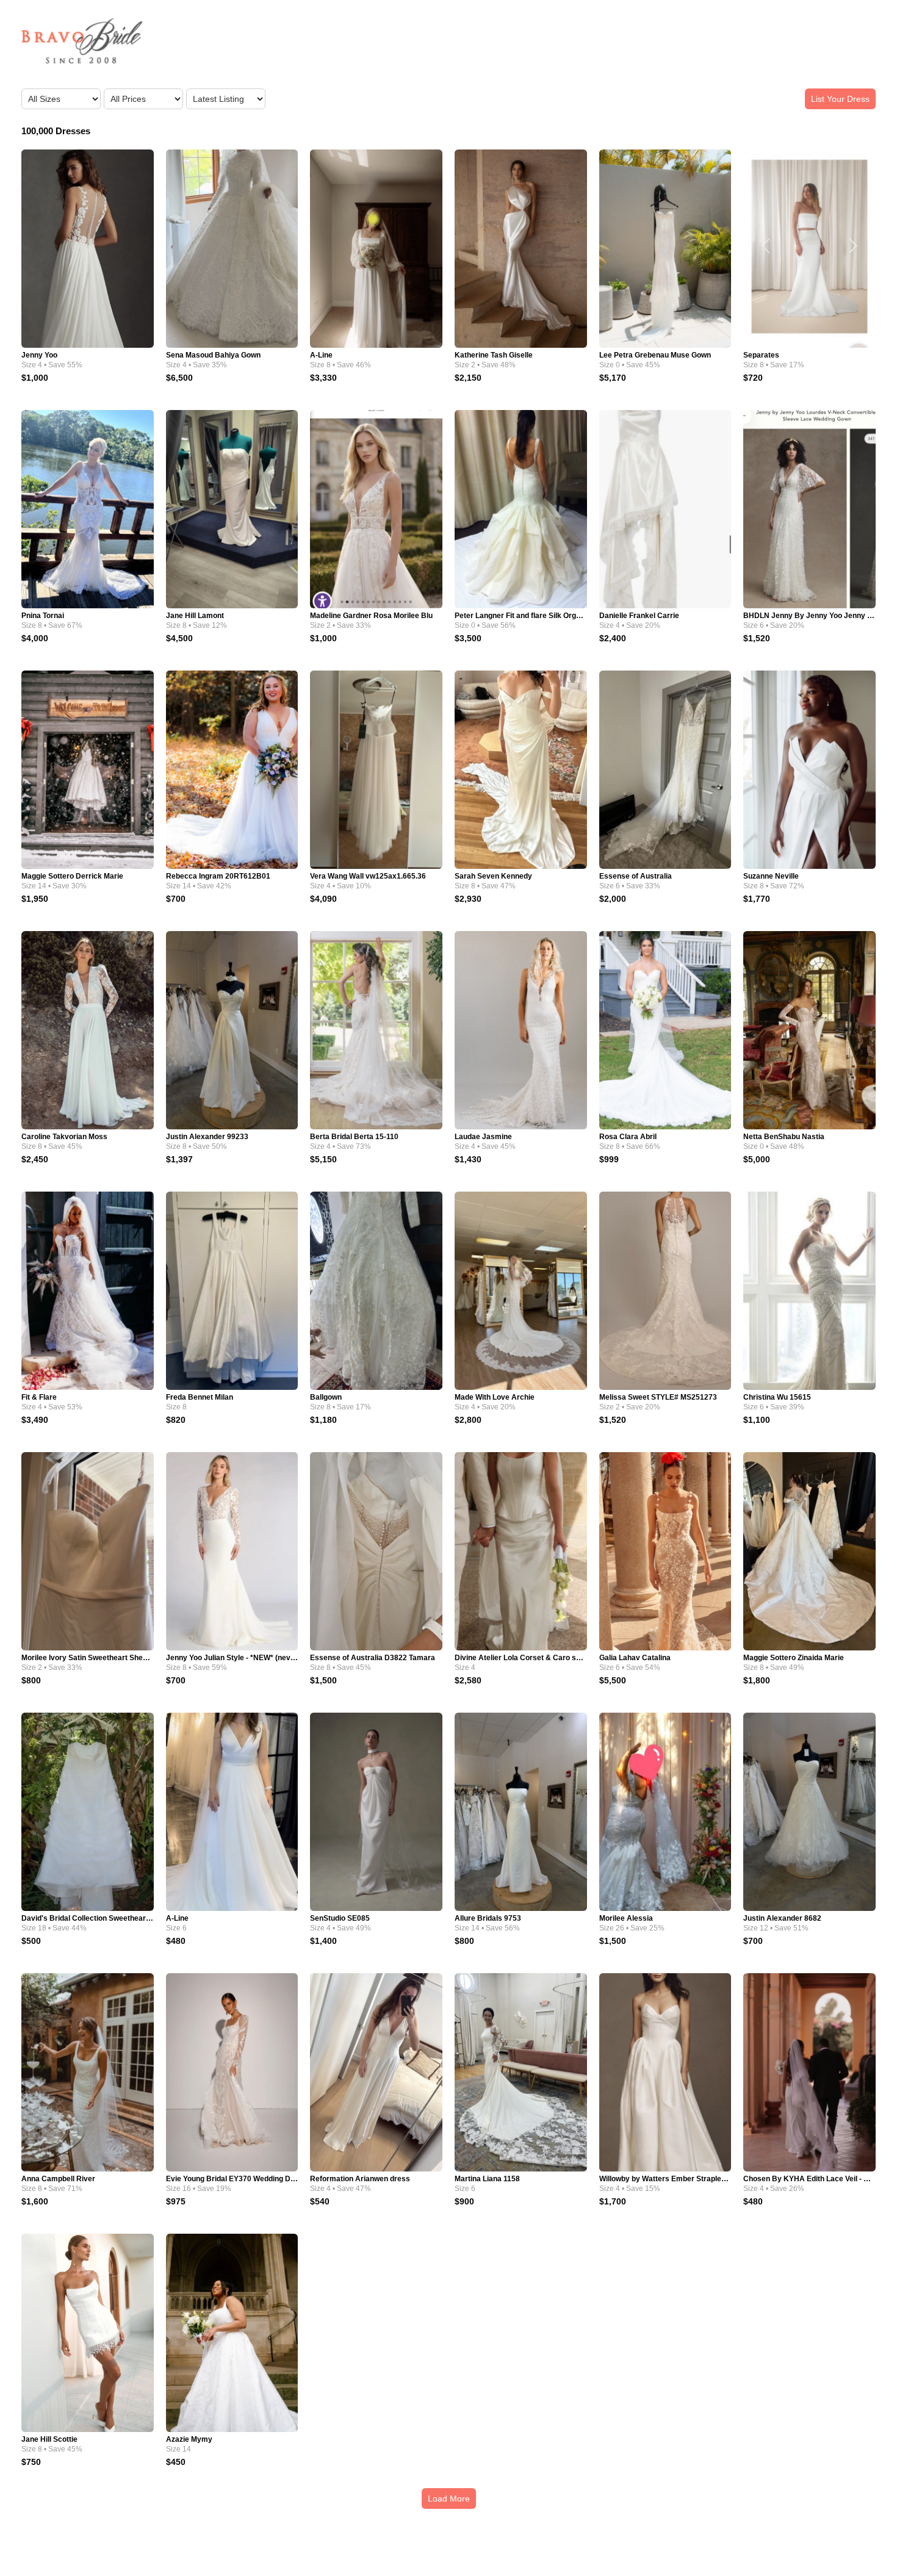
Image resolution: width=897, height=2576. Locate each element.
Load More (449, 2499)
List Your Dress (840, 99)
